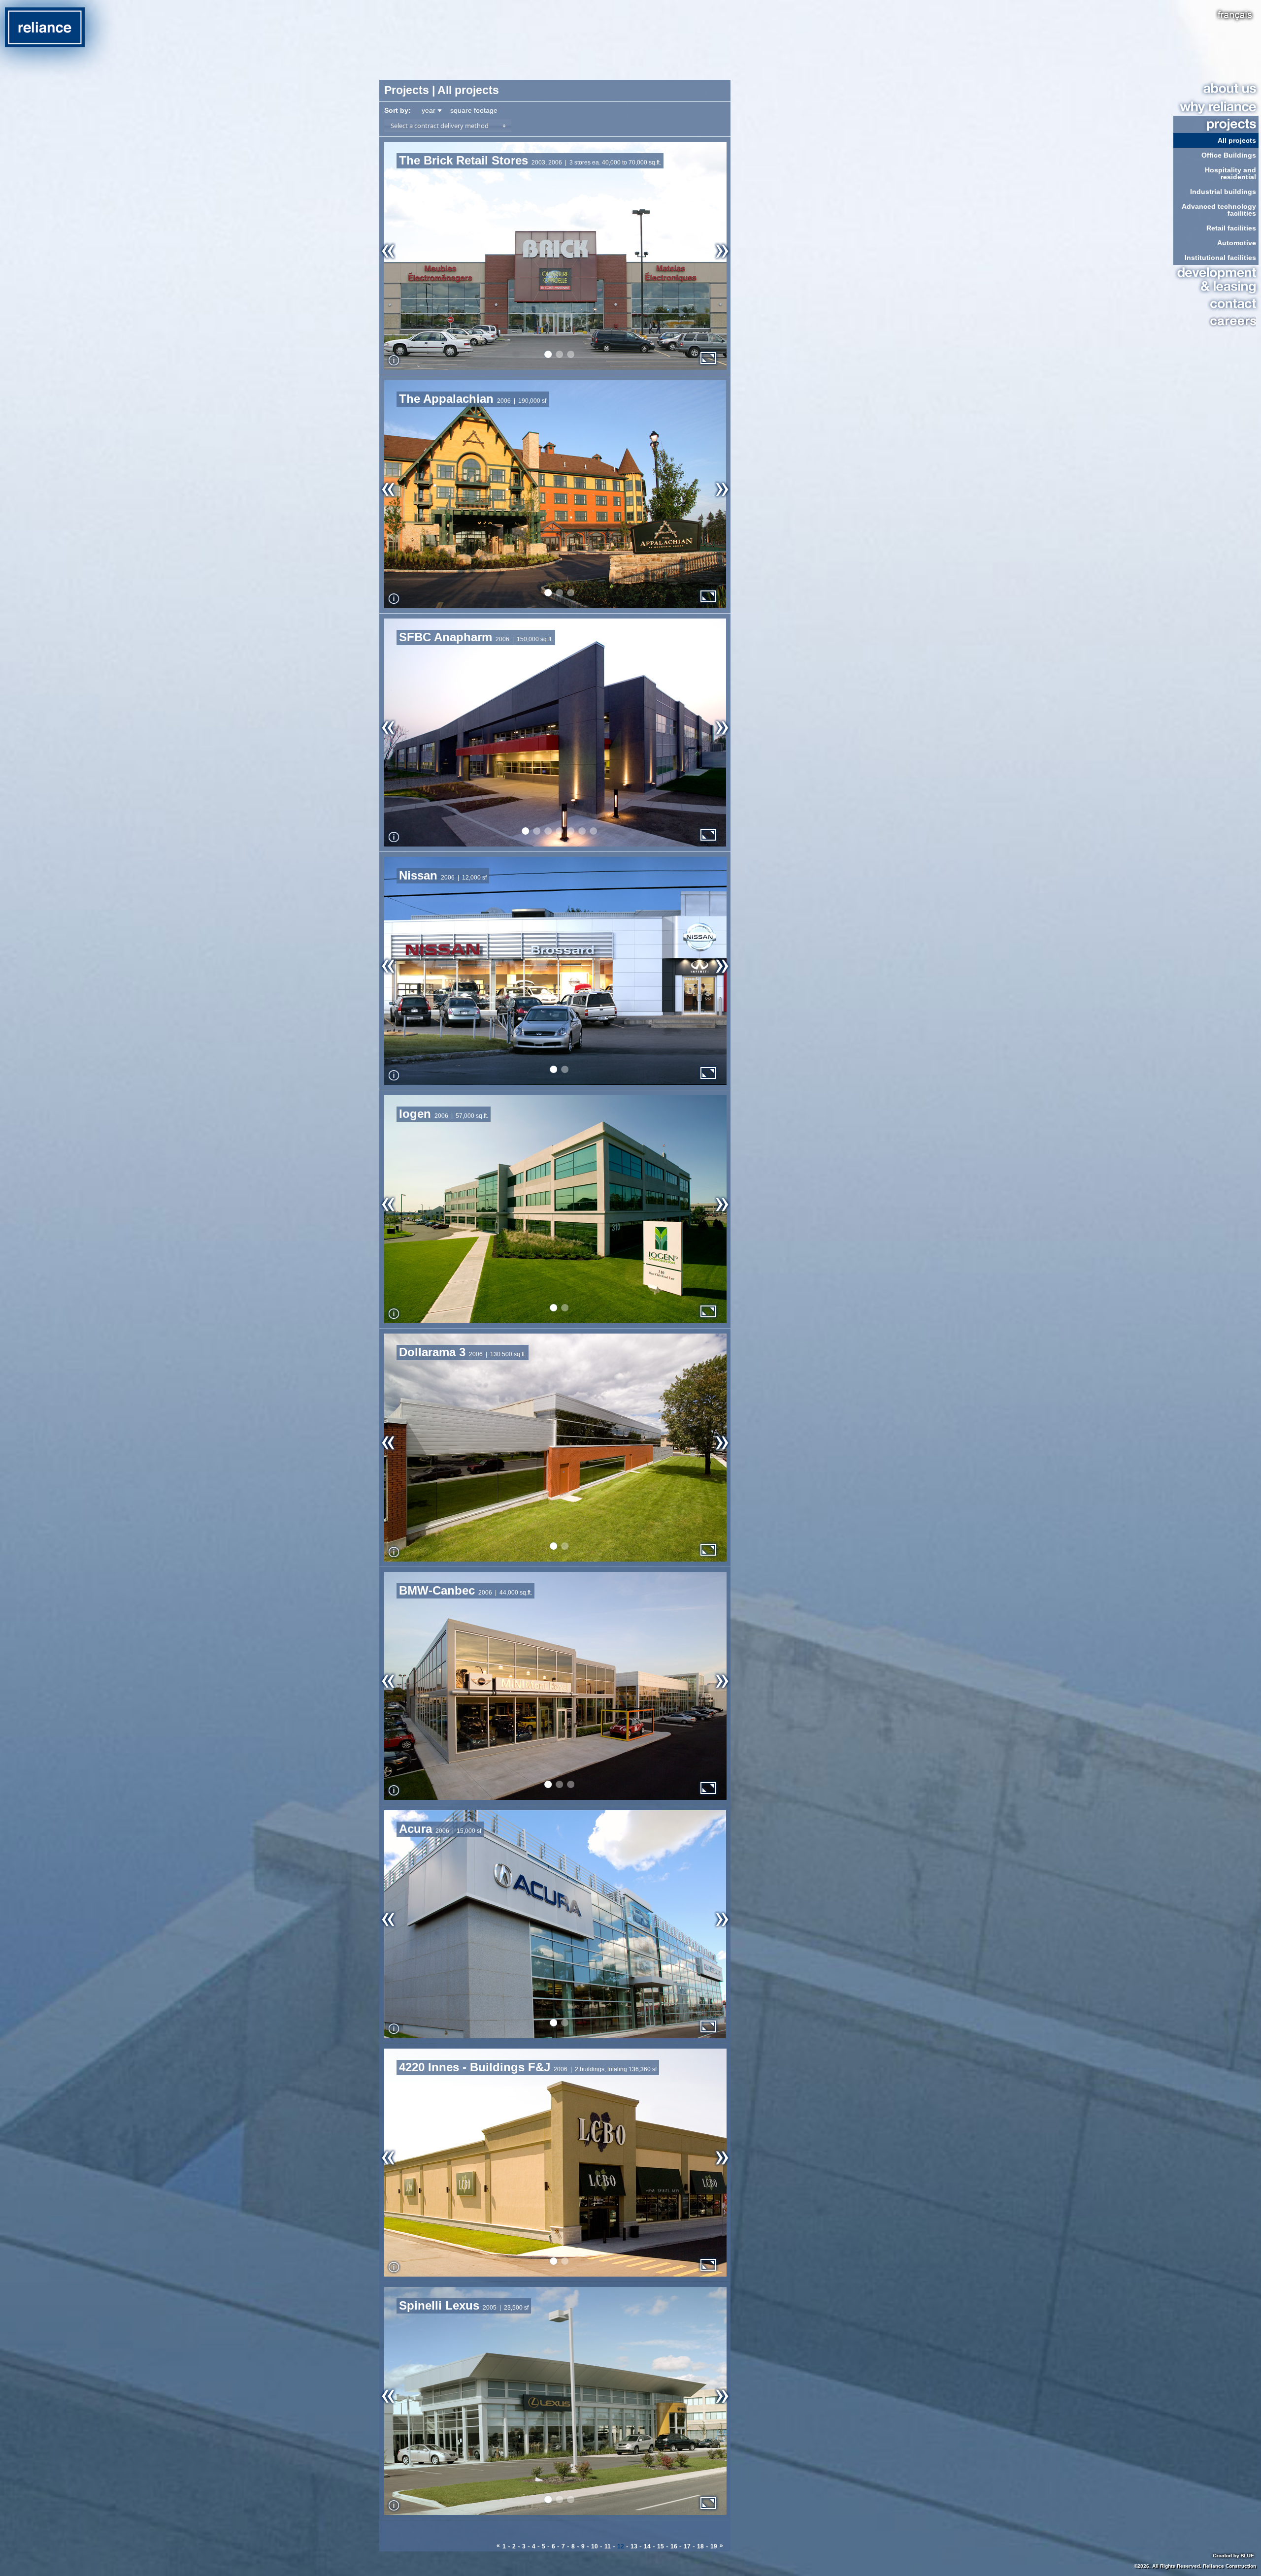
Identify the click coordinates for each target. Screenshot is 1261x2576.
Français (1235, 15)
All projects (1237, 140)
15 (661, 2546)
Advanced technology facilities (1219, 210)
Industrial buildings (1223, 192)
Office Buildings (1229, 155)
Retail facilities (1231, 228)
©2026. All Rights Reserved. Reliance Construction (1195, 2566)
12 (621, 2546)
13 (634, 2546)
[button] (448, 126)
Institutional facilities (1220, 258)
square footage (474, 110)
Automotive (1237, 243)
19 (714, 2546)
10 (595, 2546)
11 (608, 2546)
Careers (1215, 321)
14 (647, 2546)
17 (687, 2546)
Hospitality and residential (1230, 173)
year (429, 110)
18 (700, 2546)
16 (674, 2546)
